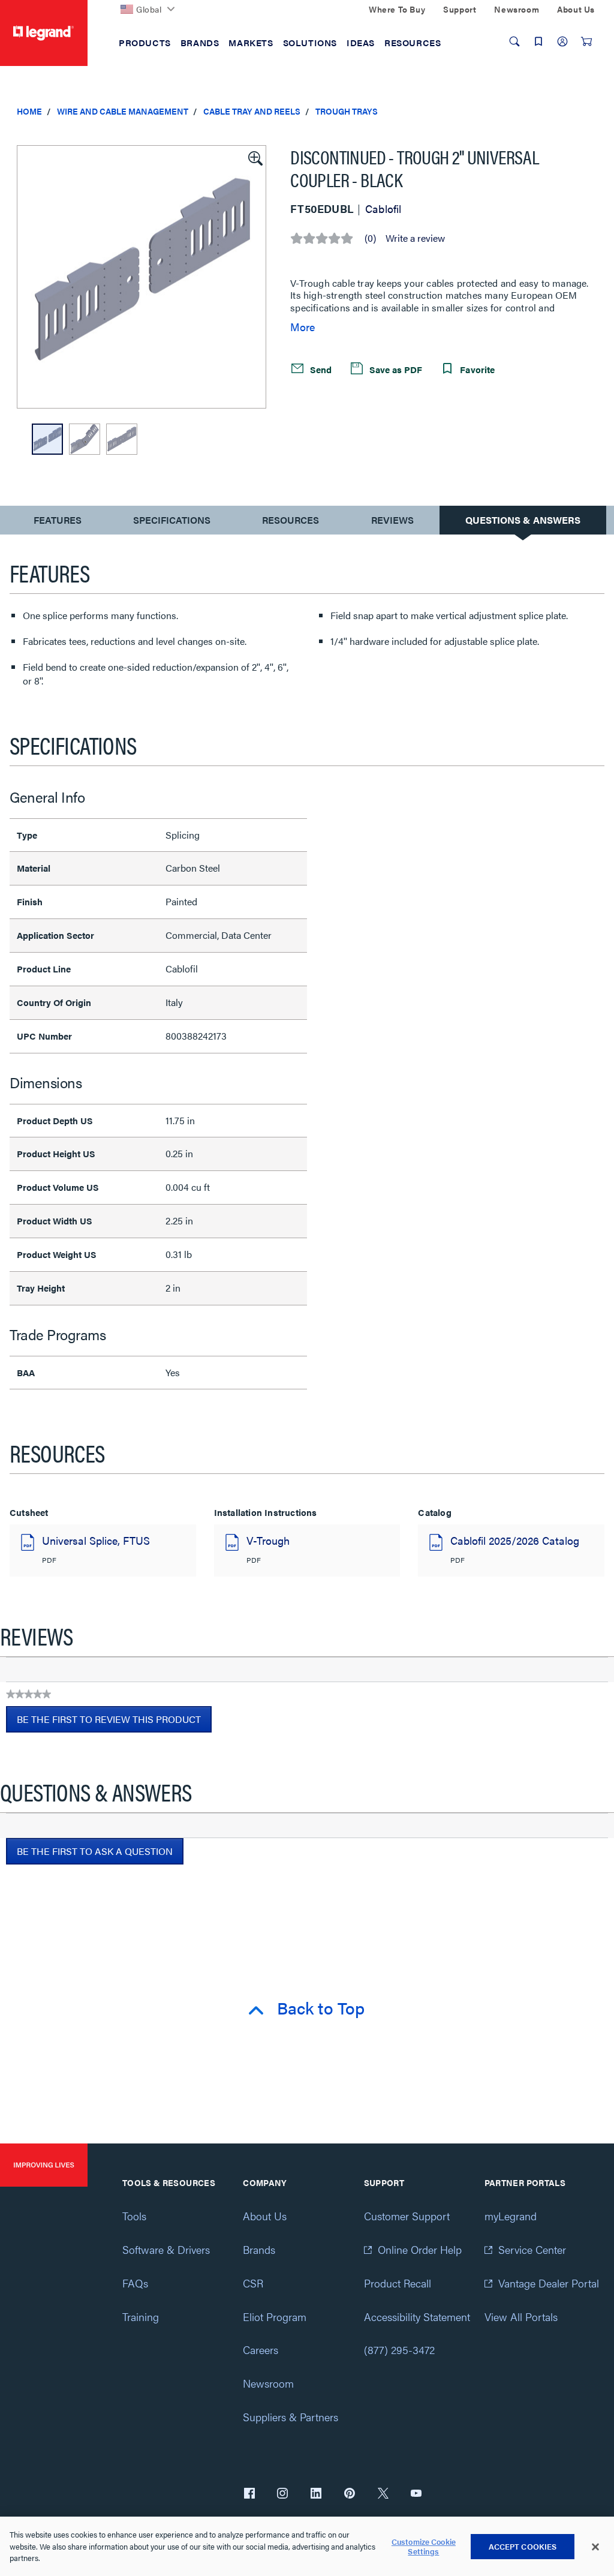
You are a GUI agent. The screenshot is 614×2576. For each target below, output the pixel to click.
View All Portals (521, 2317)
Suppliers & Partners (291, 2417)
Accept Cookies (523, 2546)
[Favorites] (538, 41)
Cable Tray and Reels (252, 111)
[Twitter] (383, 2494)
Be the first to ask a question (95, 1851)
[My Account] (562, 41)
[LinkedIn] (316, 2494)
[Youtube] (416, 2494)
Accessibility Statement (417, 2317)
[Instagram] (282, 2494)
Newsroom (268, 2383)
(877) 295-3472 (399, 2350)
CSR (253, 2283)
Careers (261, 2350)
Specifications (172, 520)
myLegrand (511, 2216)
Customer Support (407, 2216)
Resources (291, 520)
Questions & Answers (523, 520)
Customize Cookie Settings (424, 2546)
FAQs (135, 2283)
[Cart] (586, 41)
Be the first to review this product (114, 1722)
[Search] (514, 41)
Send (320, 369)
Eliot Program (275, 2317)
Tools (134, 2216)
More (303, 327)
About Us (265, 2216)
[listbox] (142, 277)
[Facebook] (249, 2494)
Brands (259, 2249)
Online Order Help (420, 2249)
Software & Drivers (166, 2249)
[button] (254, 157)
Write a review (415, 238)
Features (57, 523)
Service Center (532, 2249)
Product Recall (398, 2283)
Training (141, 2317)
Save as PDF (395, 369)
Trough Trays (347, 111)
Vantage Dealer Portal (549, 2283)
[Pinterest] (350, 2494)
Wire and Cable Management (123, 111)
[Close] (595, 2547)
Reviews (392, 520)
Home (29, 111)
